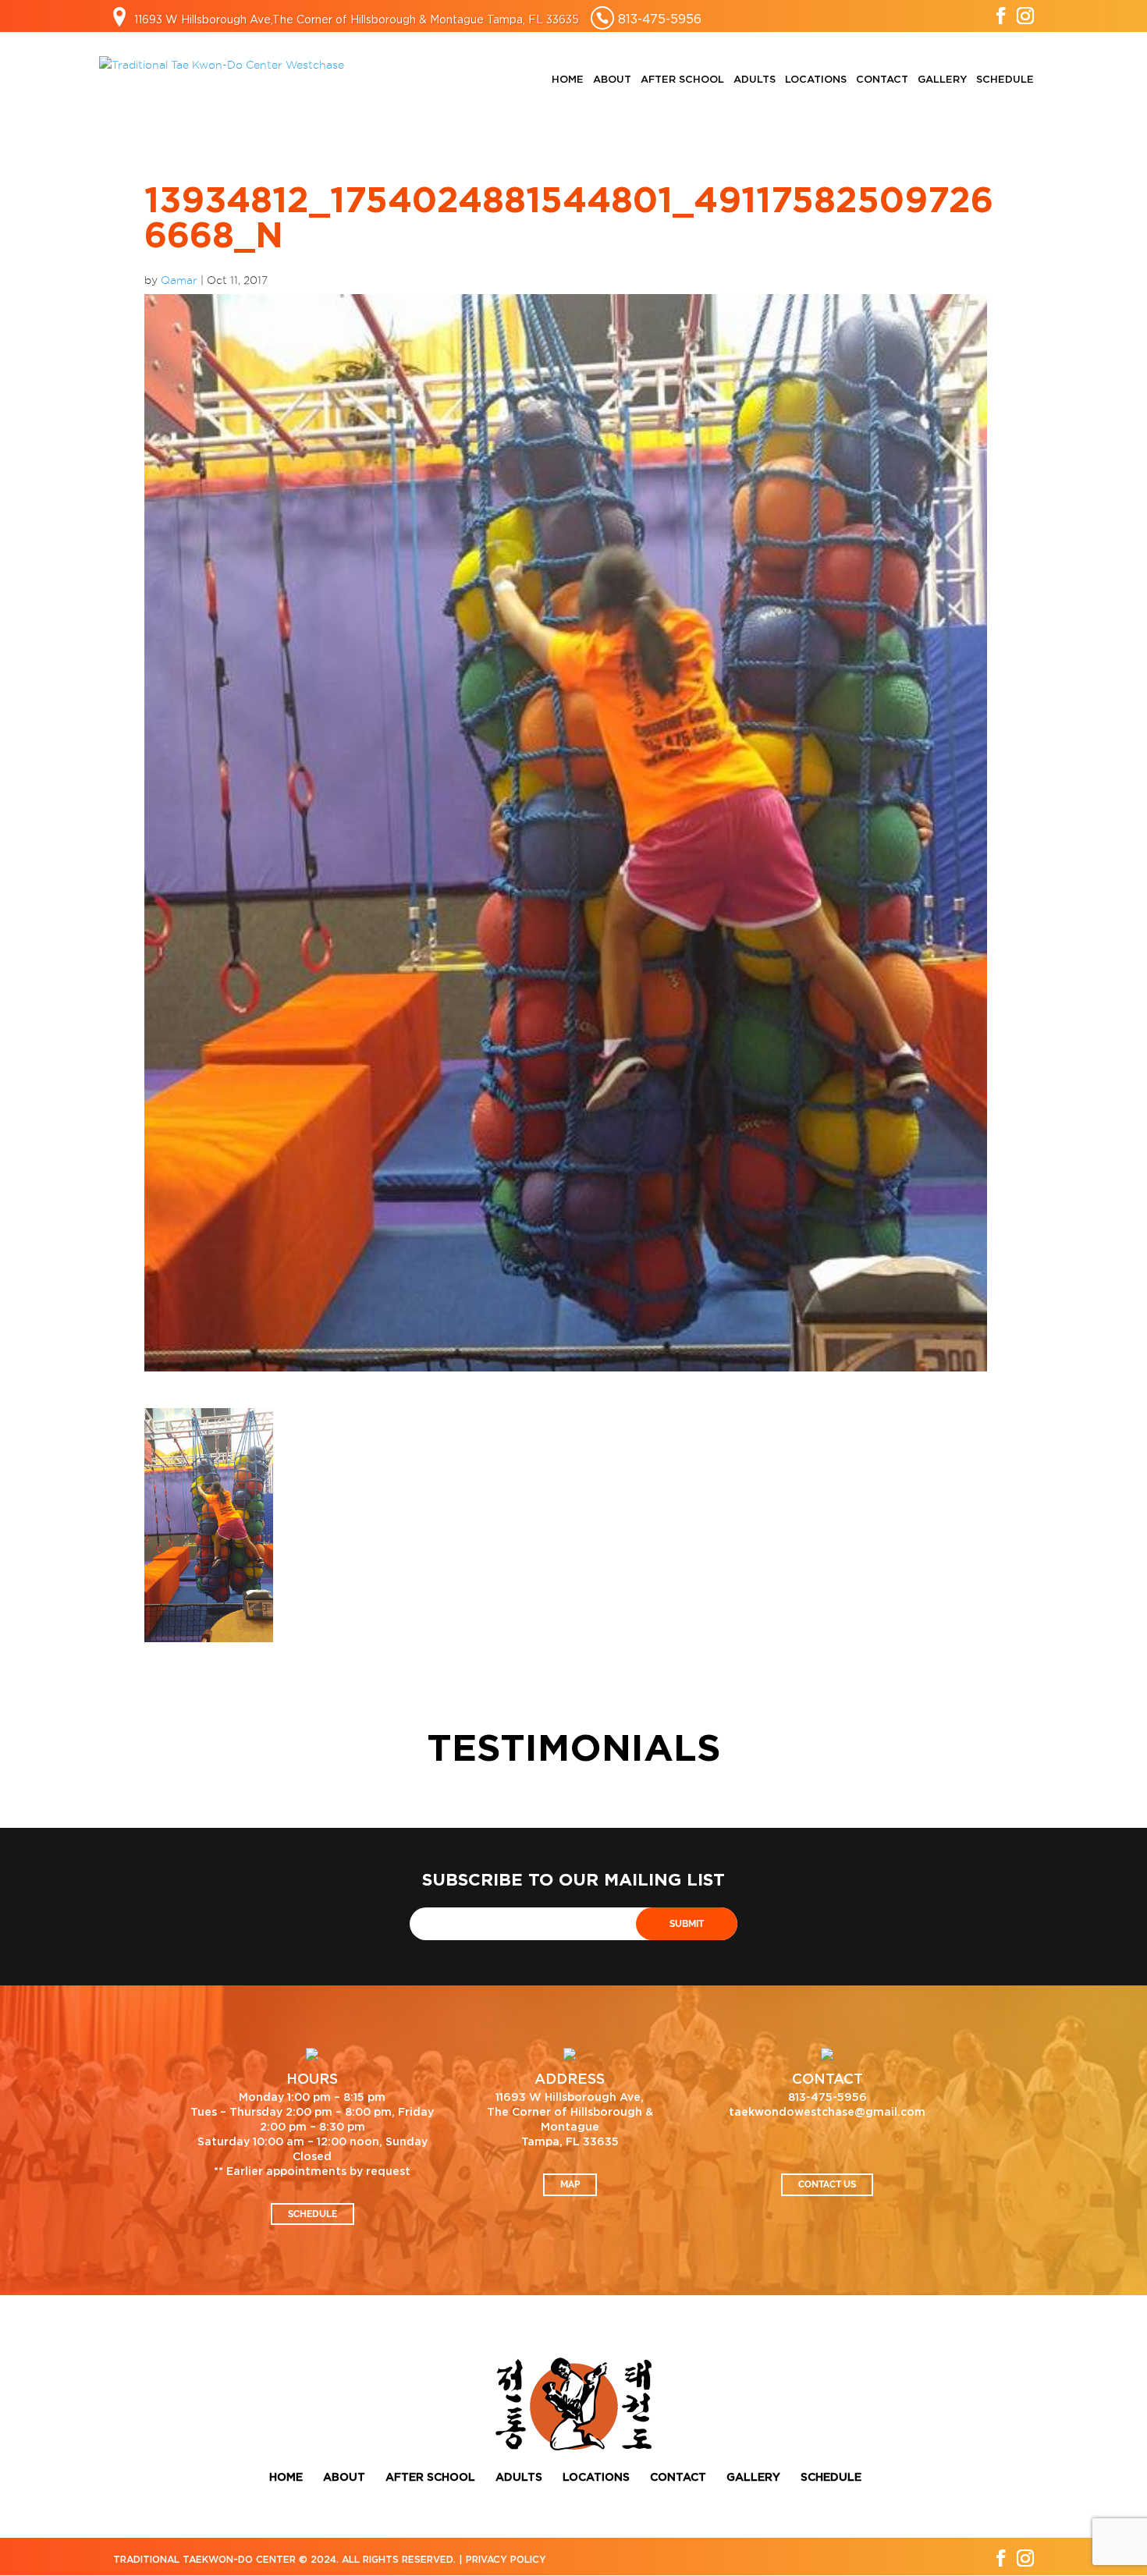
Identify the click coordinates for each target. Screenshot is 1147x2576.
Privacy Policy (506, 2560)
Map (570, 2184)
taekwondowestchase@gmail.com (827, 2113)
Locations (816, 80)
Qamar (179, 280)
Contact (882, 80)
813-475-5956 (660, 19)
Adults (755, 80)
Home (568, 80)
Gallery (942, 80)
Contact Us (827, 2184)
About (612, 80)
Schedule (1005, 80)
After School (682, 80)
